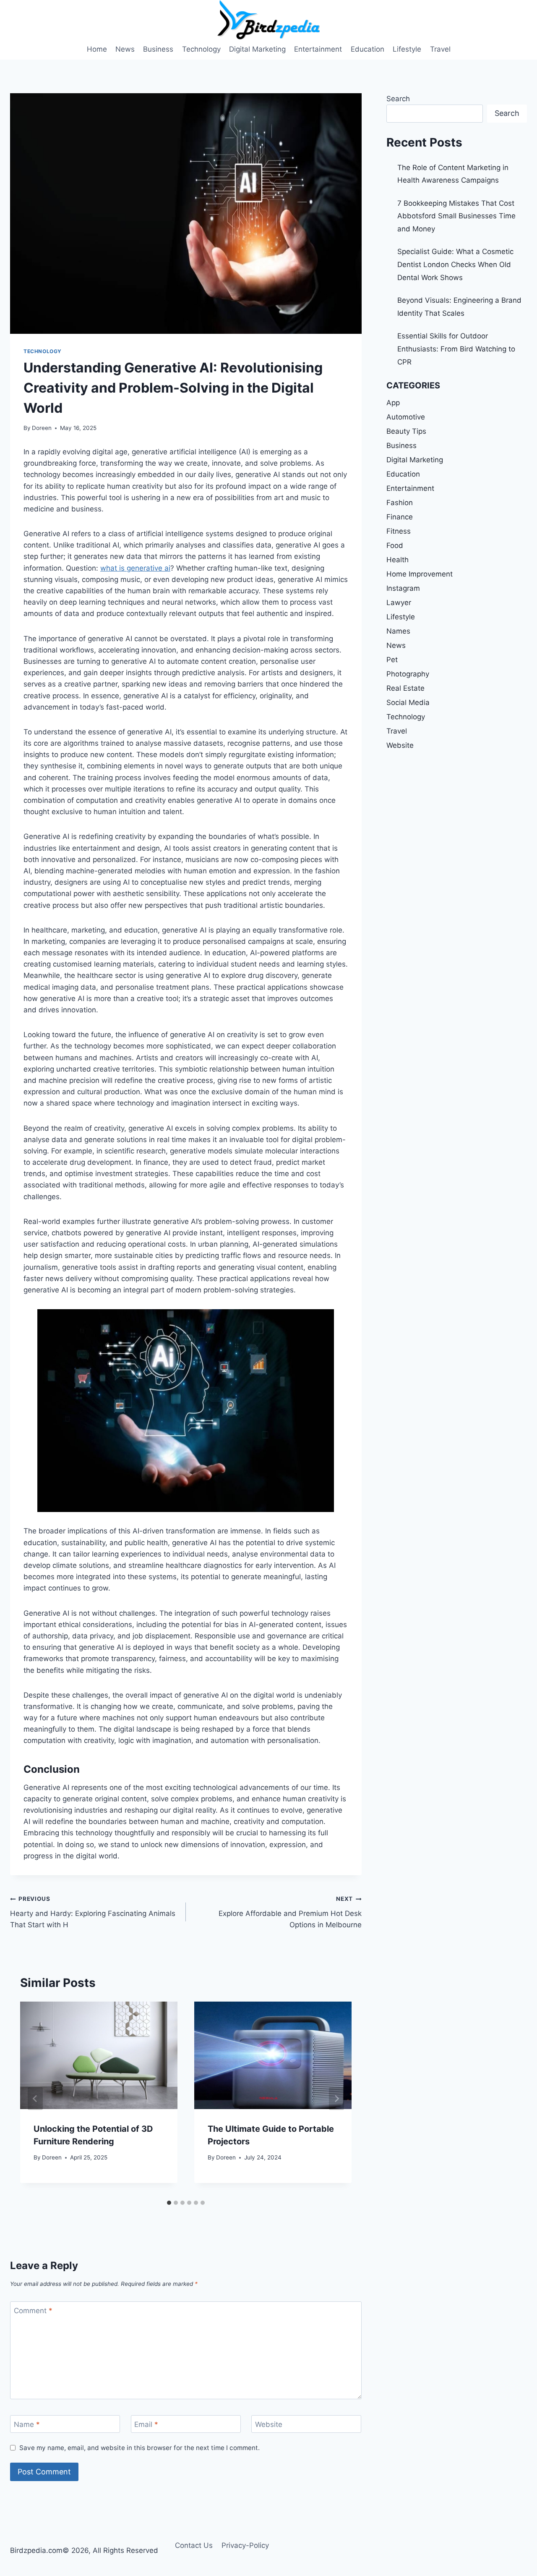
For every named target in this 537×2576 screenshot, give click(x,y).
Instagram (403, 588)
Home (97, 49)
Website (269, 2424)
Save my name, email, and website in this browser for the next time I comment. (139, 2448)
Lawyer (399, 603)
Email (146, 2424)
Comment (33, 2311)
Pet (392, 660)
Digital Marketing (257, 49)
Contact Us (194, 2545)
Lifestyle (407, 49)
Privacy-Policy (245, 2545)
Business (158, 49)
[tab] (169, 2203)
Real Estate (405, 688)
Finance (400, 517)
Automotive (406, 417)
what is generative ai (135, 568)
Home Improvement (420, 574)
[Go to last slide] (35, 2099)
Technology (201, 49)
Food (395, 545)
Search (398, 99)
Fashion (400, 503)
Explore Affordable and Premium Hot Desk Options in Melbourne (290, 1912)
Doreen (42, 428)
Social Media (408, 702)
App (393, 403)
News (125, 49)
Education (368, 49)
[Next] (336, 2099)
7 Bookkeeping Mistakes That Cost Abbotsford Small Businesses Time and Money (456, 216)
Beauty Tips (406, 431)
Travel (440, 49)
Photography (408, 674)
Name (27, 2424)
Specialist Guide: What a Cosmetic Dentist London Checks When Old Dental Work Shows (455, 264)
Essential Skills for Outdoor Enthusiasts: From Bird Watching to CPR (456, 349)
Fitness (399, 531)
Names (398, 631)
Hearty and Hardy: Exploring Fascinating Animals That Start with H (93, 1912)
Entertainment (318, 49)
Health (398, 560)
